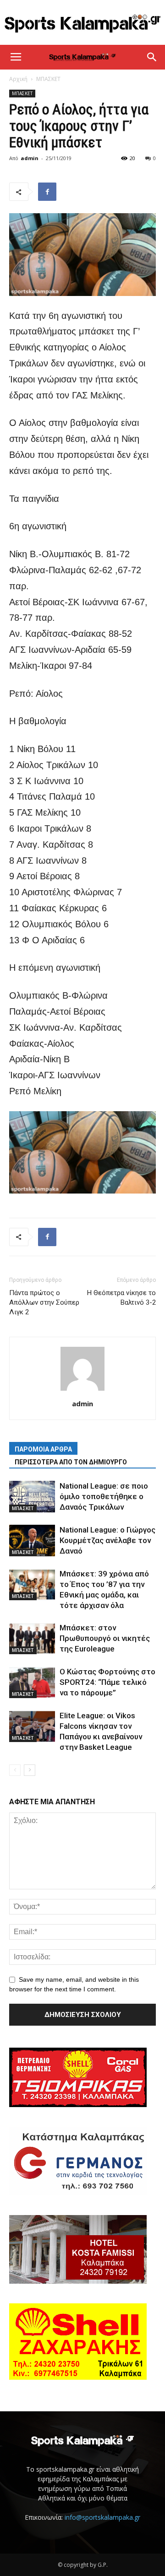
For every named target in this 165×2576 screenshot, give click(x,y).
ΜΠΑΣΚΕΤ (48, 79)
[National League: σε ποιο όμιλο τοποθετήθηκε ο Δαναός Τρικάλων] (32, 1497)
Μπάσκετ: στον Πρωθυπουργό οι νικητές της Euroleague (105, 1638)
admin (30, 158)
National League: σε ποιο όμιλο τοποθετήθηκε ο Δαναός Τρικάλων (104, 1496)
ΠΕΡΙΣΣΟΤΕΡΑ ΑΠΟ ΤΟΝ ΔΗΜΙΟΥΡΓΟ (71, 1462)
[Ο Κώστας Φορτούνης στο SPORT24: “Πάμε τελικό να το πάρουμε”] (32, 1682)
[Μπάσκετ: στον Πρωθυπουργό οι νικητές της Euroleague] (32, 1638)
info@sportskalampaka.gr (102, 2517)
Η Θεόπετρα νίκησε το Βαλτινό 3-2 (121, 1298)
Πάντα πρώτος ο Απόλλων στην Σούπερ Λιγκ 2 (44, 1302)
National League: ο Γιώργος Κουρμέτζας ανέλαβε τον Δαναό (107, 1540)
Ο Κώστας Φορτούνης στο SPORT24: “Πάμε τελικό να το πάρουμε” (107, 1682)
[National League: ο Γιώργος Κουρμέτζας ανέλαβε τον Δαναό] (32, 1541)
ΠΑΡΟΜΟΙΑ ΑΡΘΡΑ (43, 1449)
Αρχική (18, 79)
